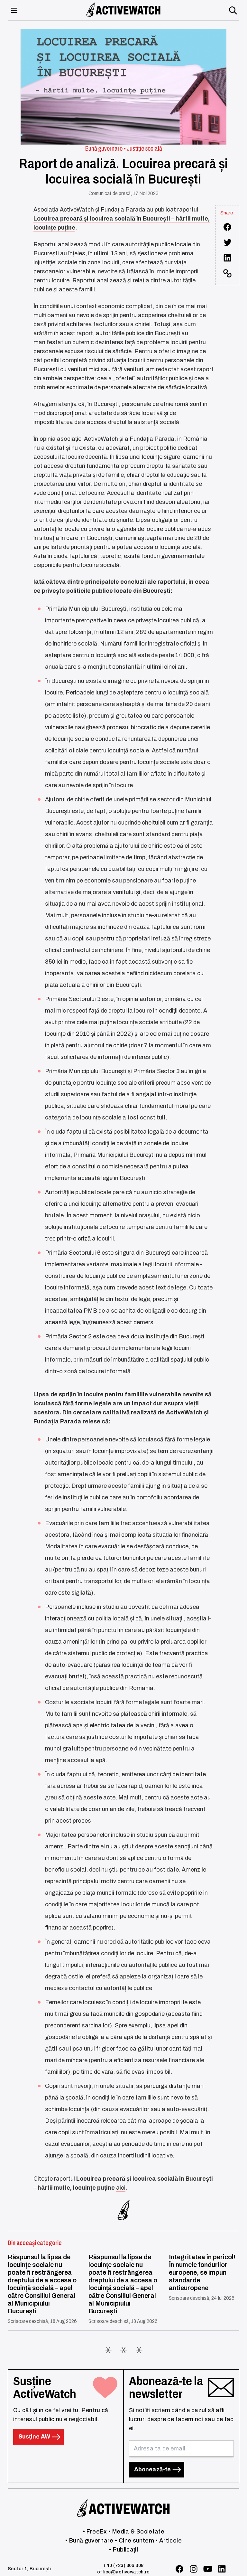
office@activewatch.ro (123, 2572)
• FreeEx (95, 2532)
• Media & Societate (136, 2532)
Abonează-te (153, 2469)
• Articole (169, 2541)
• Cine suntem (134, 2541)
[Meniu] (14, 10)
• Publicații (123, 2550)
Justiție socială (144, 148)
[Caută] (233, 10)
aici (121, 2188)
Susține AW (35, 2437)
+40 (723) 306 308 (123, 2566)
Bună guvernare (104, 148)
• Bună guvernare (89, 2541)
